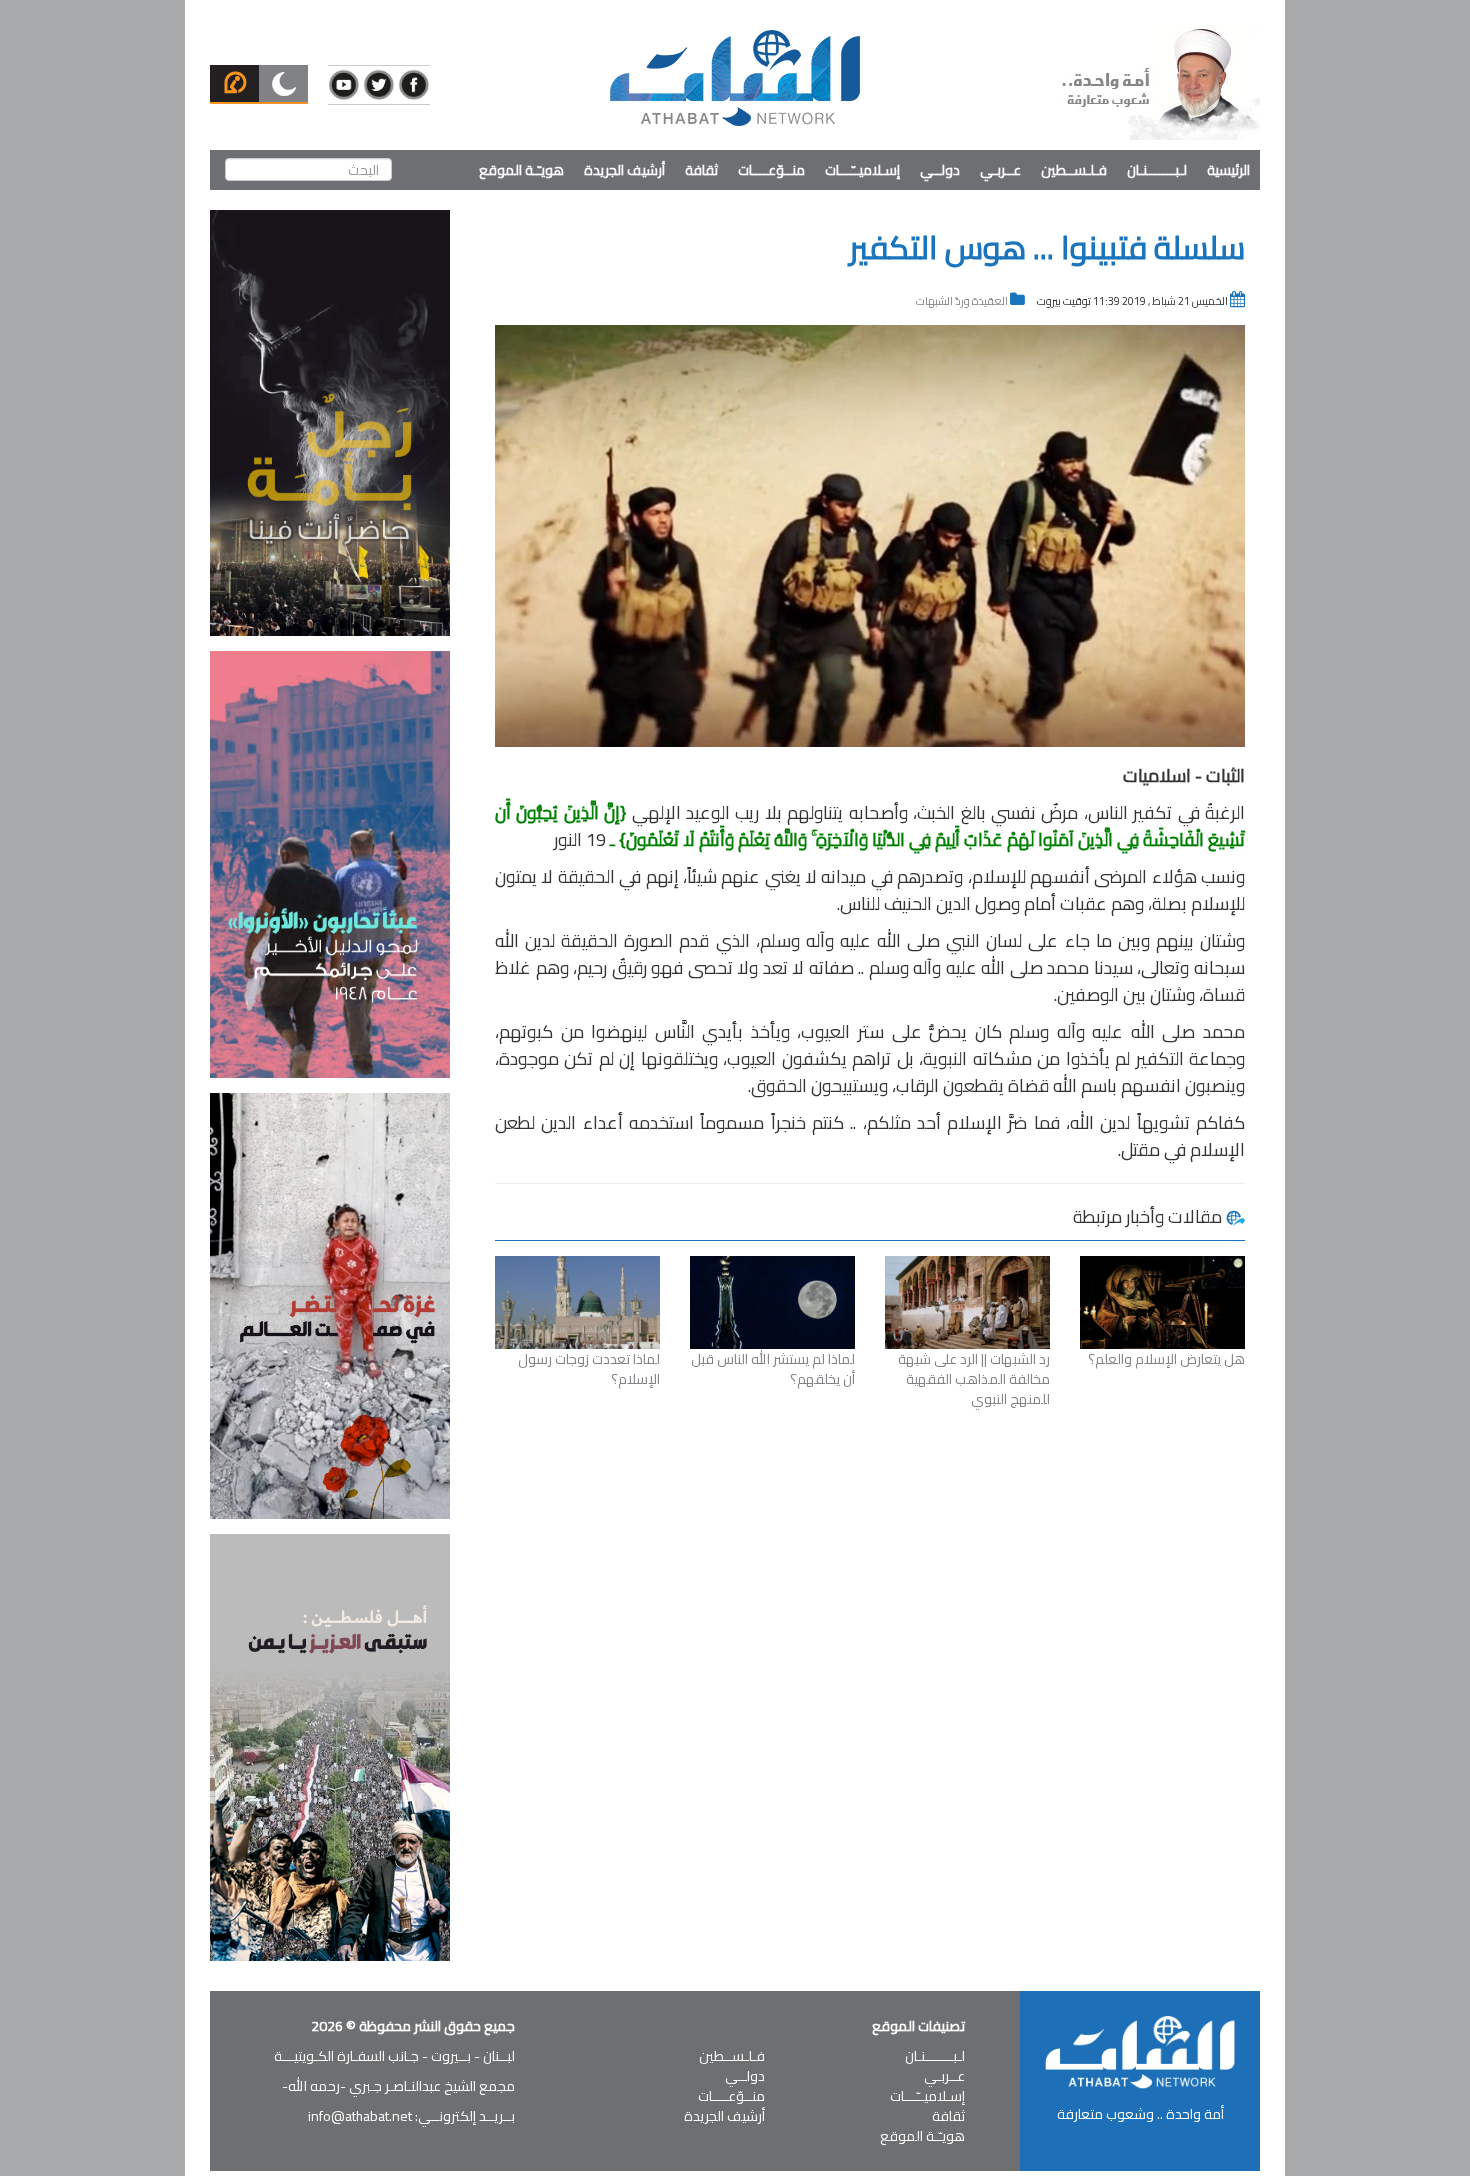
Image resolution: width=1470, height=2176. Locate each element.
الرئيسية (1228, 170)
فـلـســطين (1074, 170)
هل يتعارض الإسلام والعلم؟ (1166, 1359)
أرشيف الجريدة (624, 170)
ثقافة (701, 170)
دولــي (940, 170)
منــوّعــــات (771, 170)
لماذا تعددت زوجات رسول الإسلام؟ (589, 1369)
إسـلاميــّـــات (862, 170)
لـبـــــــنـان (1157, 170)
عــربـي (1000, 170)
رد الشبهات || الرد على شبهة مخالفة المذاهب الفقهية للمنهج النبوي (974, 1379)
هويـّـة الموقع (521, 170)
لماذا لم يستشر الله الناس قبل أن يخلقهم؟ (773, 1369)
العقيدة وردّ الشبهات (962, 301)
